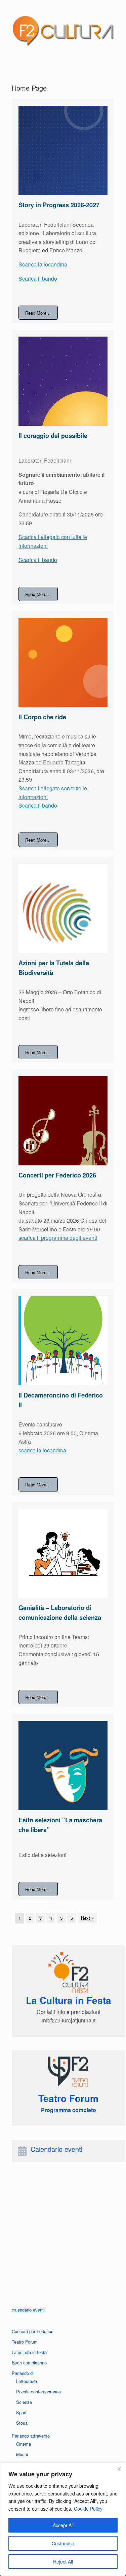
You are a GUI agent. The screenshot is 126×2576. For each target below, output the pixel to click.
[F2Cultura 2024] (63, 31)
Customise (63, 2543)
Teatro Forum (25, 2342)
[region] (63, 2519)
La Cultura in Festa (69, 2000)
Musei (22, 2454)
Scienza (24, 2402)
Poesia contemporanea (38, 2392)
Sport (21, 2412)
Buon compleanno (29, 2363)
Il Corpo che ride (42, 717)
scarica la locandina (42, 1450)
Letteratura (27, 2381)
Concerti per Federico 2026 (57, 1175)
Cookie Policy (88, 2509)
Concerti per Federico (33, 2331)
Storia (22, 2423)
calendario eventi (28, 2310)
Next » (87, 1918)
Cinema (24, 2444)
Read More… (38, 312)
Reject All (63, 2562)
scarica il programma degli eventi (58, 1238)
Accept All (63, 2525)
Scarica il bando (38, 278)
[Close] (119, 2469)
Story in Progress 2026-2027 (59, 205)
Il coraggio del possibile (53, 436)
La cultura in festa (29, 2352)
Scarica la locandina (43, 264)
